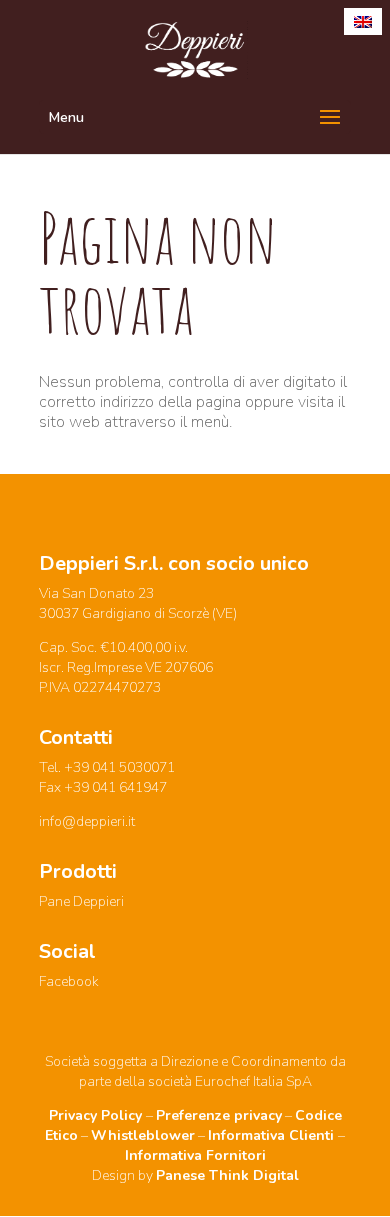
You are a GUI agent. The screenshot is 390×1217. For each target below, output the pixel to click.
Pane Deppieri (81, 901)
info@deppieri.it (87, 821)
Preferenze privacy (219, 1115)
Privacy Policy (97, 1115)
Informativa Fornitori (195, 1155)
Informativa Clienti (273, 1135)
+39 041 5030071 (119, 767)
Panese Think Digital (227, 1175)
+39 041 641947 (115, 787)
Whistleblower (143, 1135)
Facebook (69, 981)
